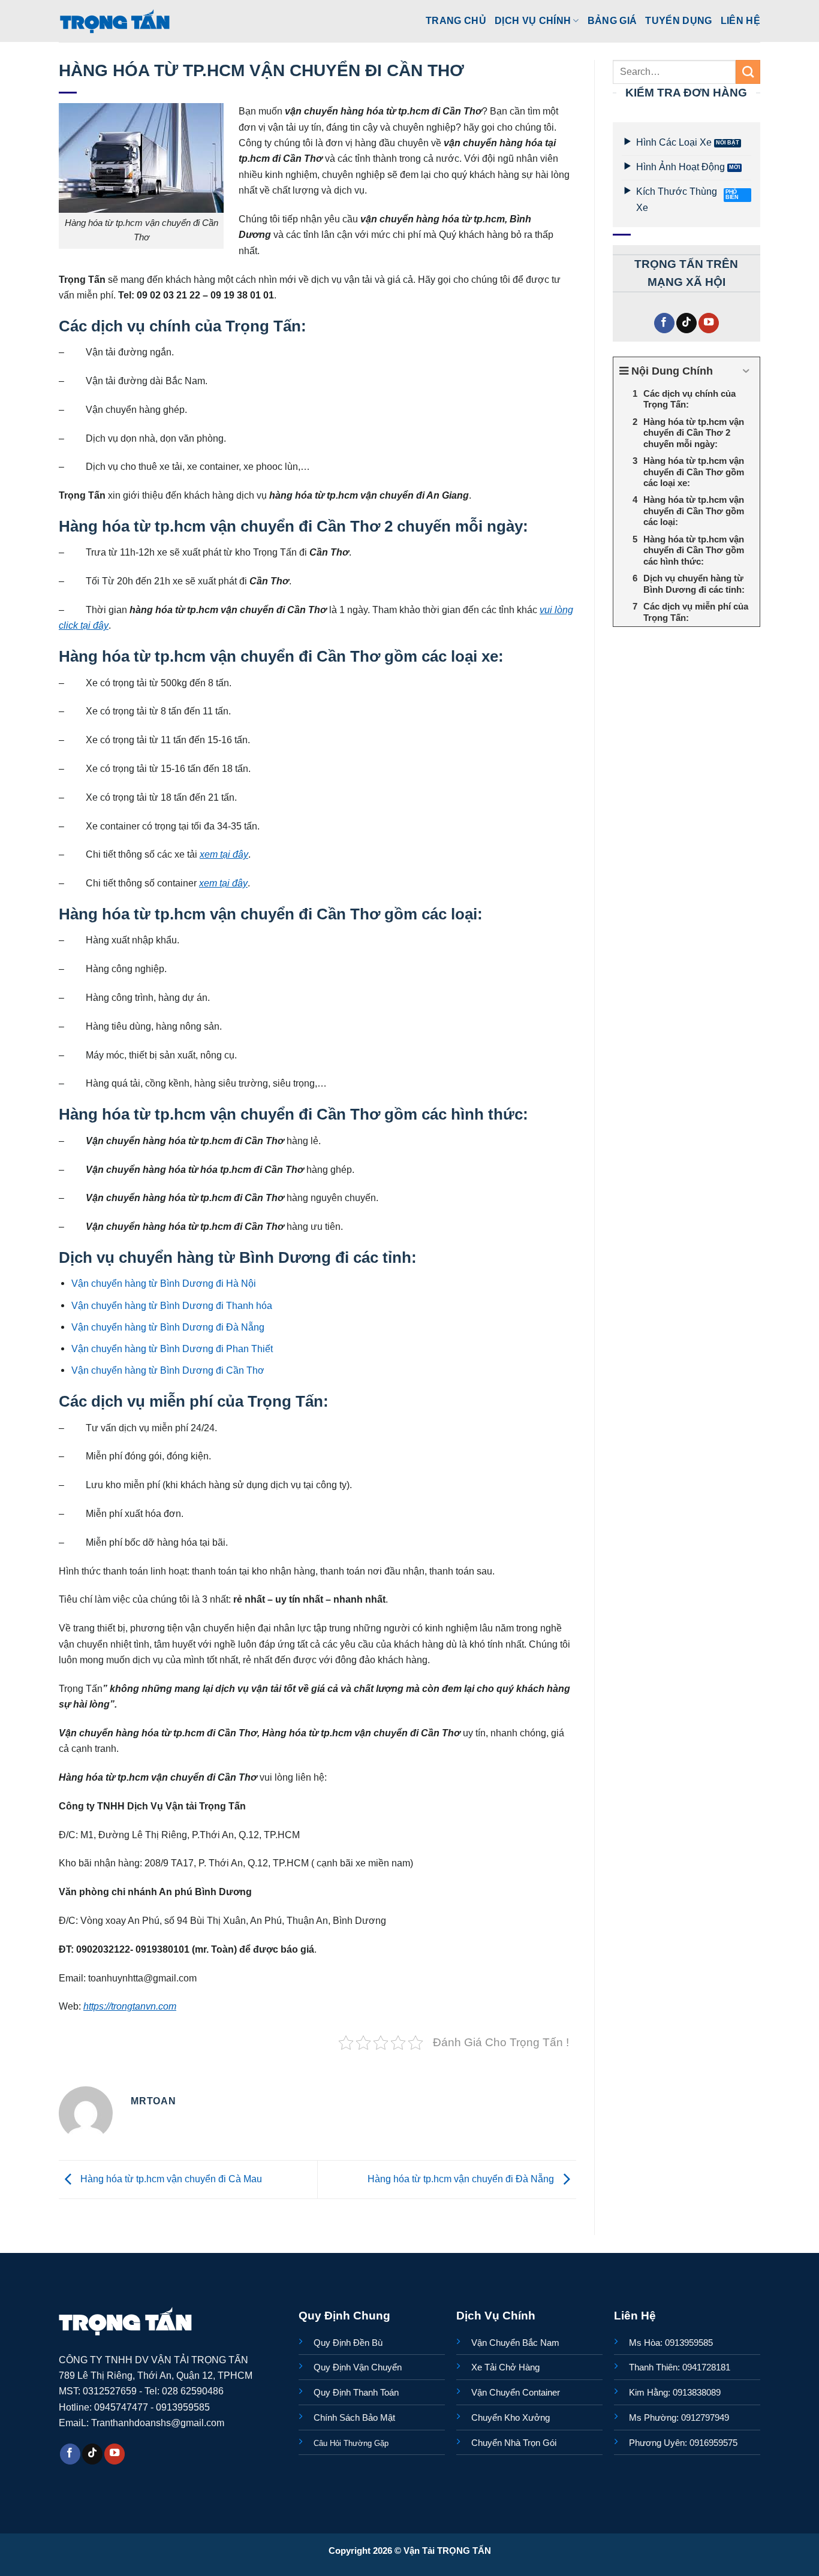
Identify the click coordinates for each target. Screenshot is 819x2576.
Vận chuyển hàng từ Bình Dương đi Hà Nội (164, 1283)
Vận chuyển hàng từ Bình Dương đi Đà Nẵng (168, 1327)
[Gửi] (748, 72)
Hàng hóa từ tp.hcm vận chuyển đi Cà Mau (170, 2179)
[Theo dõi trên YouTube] (709, 323)
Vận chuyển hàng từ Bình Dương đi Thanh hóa (172, 1305)
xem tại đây (224, 854)
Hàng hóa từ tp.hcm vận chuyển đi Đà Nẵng (462, 2179)
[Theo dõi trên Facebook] (664, 323)
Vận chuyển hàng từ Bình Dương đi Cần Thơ (168, 1370)
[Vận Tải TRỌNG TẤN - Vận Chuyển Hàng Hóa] (115, 21)
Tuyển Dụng (678, 20)
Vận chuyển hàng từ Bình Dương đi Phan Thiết (172, 1349)
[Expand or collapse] (746, 371)
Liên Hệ (740, 20)
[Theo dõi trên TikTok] (686, 323)
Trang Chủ (456, 20)
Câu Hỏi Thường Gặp (351, 2443)
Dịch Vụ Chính (533, 20)
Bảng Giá (612, 20)
